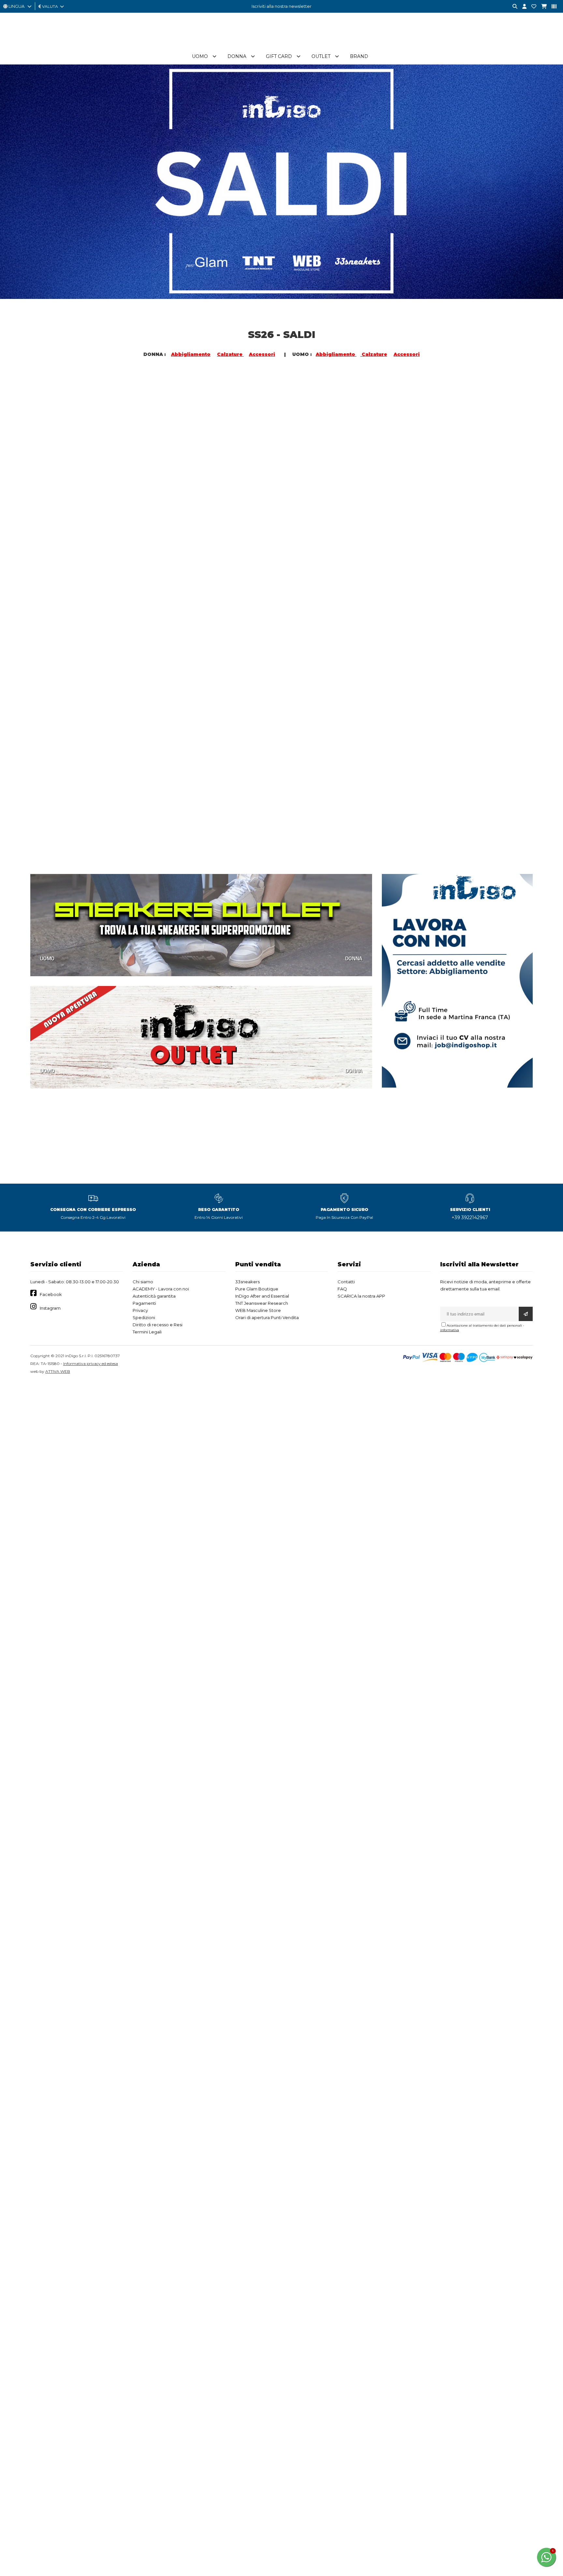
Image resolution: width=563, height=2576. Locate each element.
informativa (450, 1330)
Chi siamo (143, 1282)
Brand (359, 56)
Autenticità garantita (154, 1296)
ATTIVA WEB (58, 1371)
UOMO (47, 511)
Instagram (50, 1308)
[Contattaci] (531, 7)
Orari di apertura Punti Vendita (267, 1317)
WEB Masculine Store (258, 1310)
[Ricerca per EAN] (552, 7)
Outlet (321, 56)
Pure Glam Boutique (257, 1289)
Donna (237, 56)
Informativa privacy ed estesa (91, 1364)
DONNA (176, 511)
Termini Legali (147, 1332)
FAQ (342, 1289)
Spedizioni (144, 1317)
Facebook (51, 1294)
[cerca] (512, 7)
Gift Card (279, 56)
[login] (522, 7)
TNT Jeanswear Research (262, 1303)
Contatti (346, 1282)
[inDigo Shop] (281, 45)
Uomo (200, 56)
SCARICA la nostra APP (361, 1296)
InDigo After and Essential (262, 1296)
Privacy (140, 1310)
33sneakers (247, 1282)
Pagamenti (144, 1303)
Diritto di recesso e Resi (158, 1325)
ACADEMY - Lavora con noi (161, 1289)
